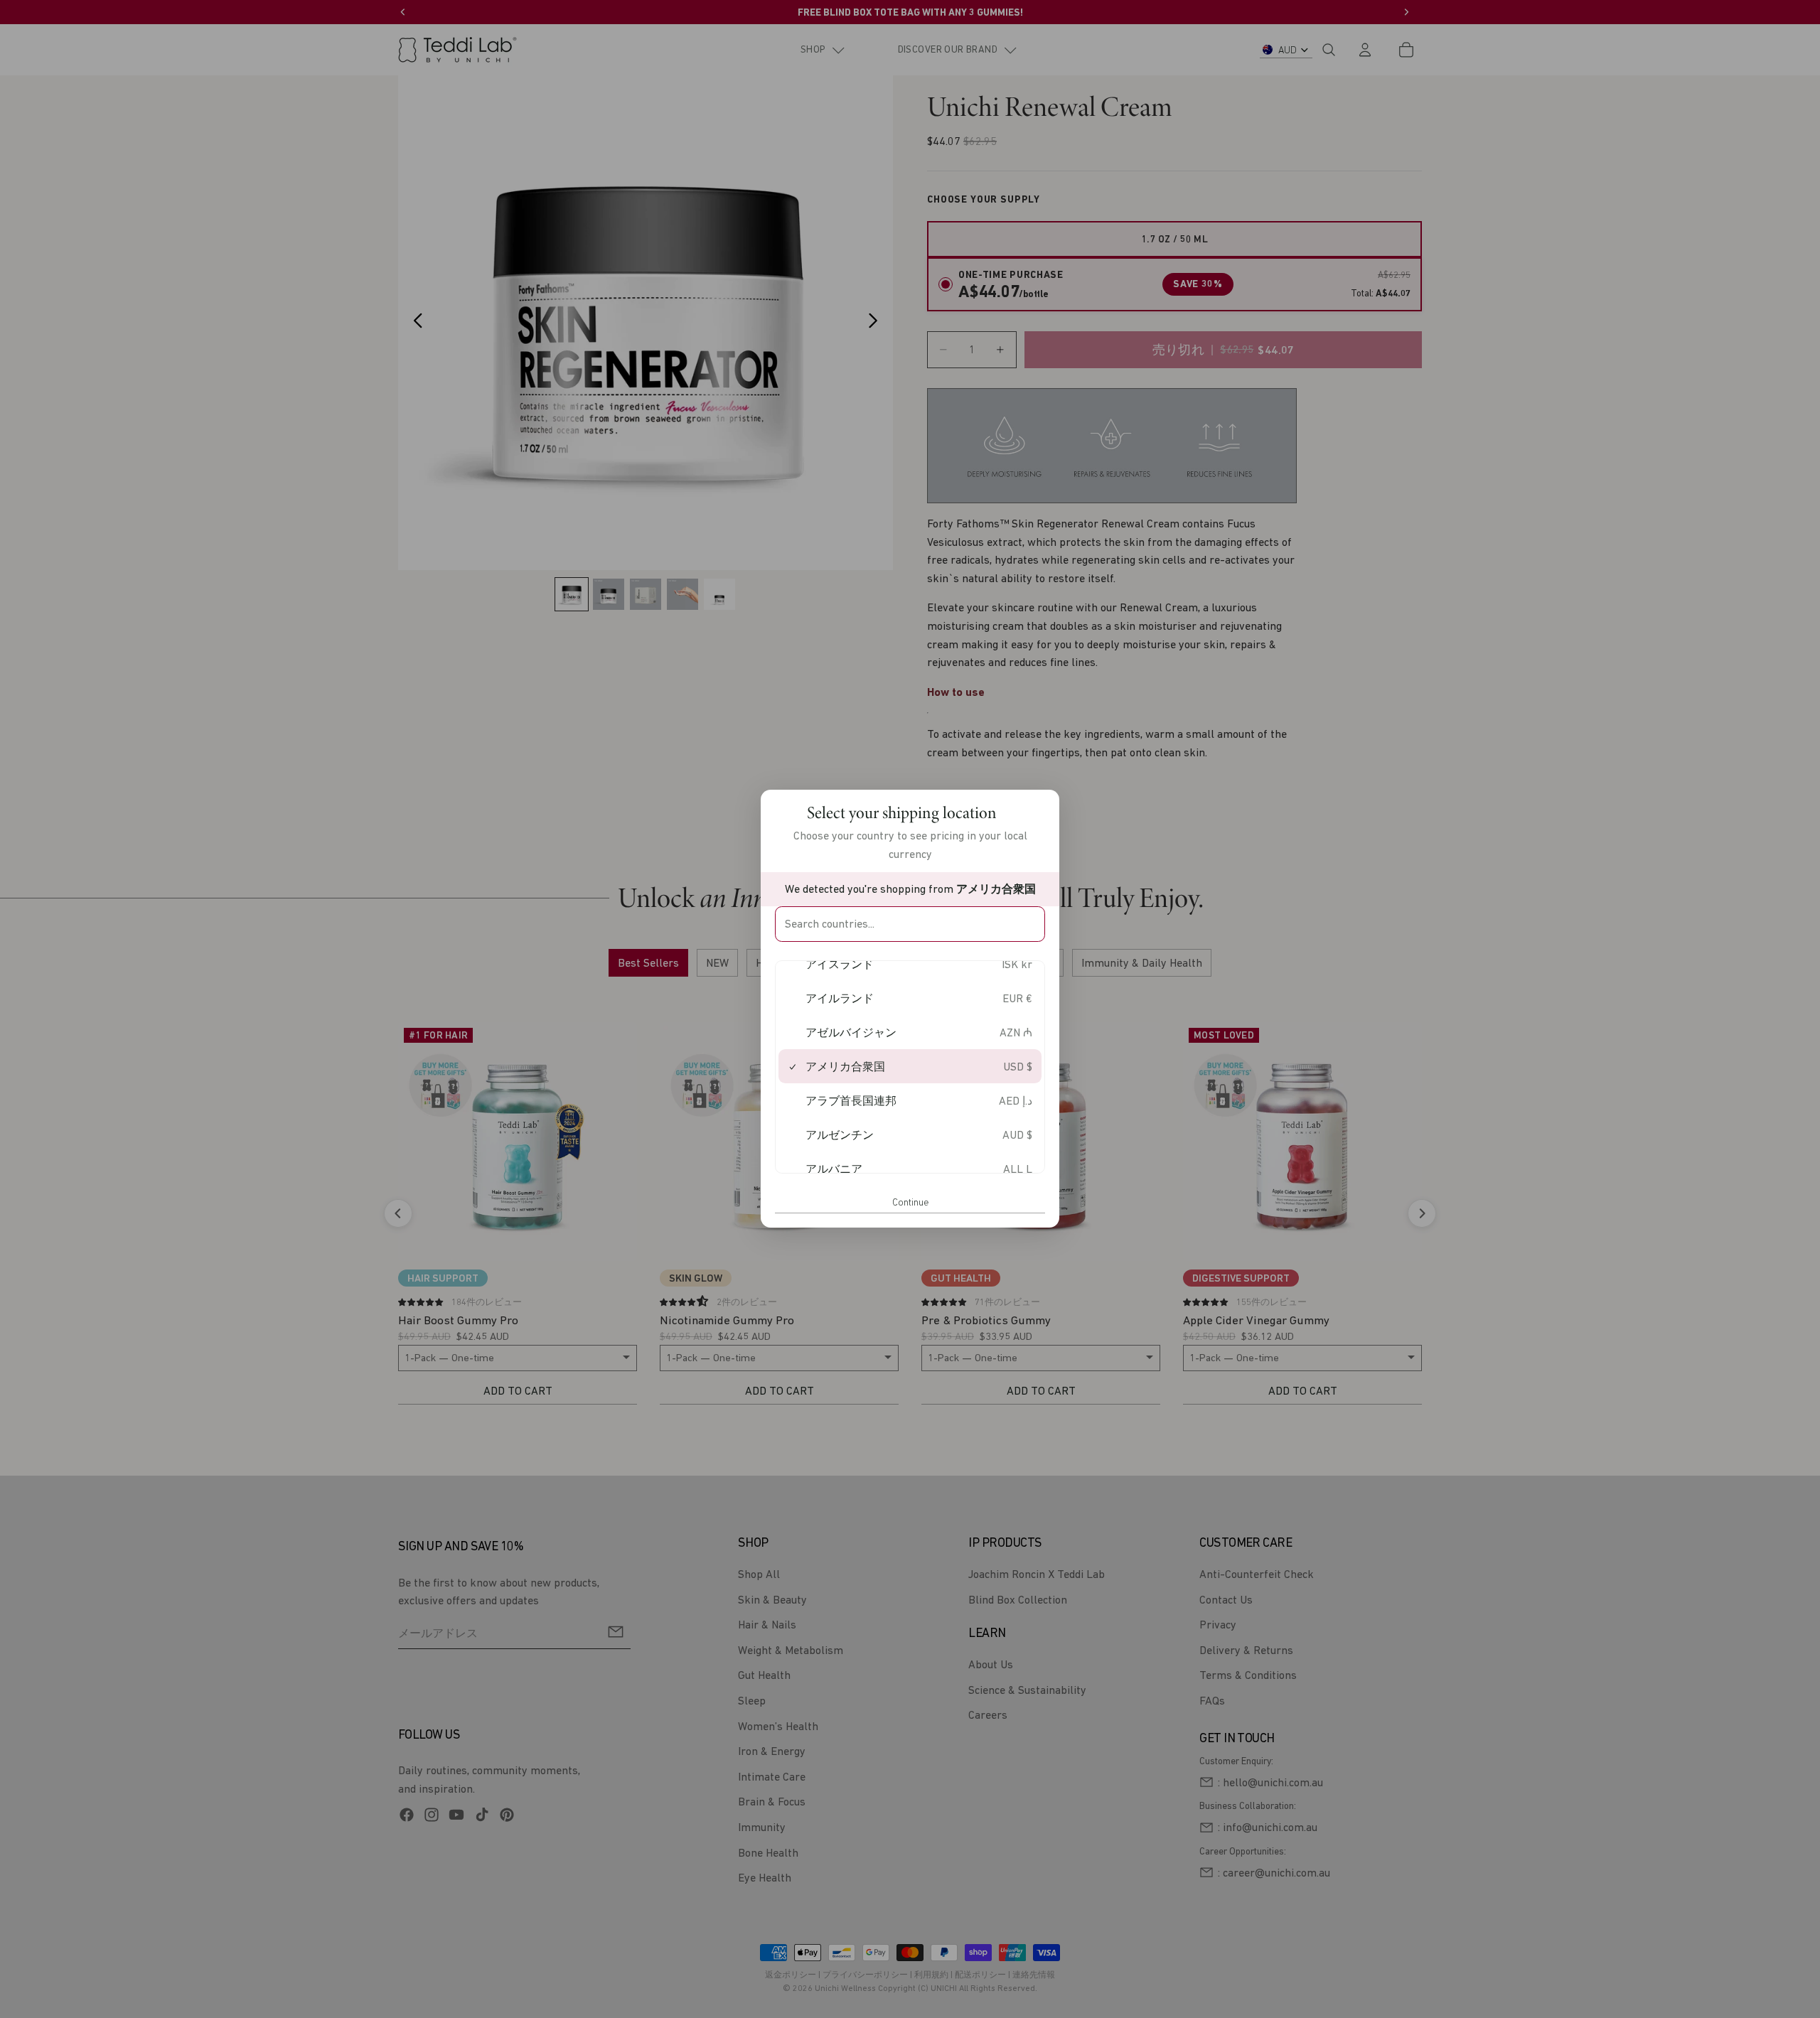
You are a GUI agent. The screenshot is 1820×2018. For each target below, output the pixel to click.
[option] (910, 965)
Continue (910, 1202)
